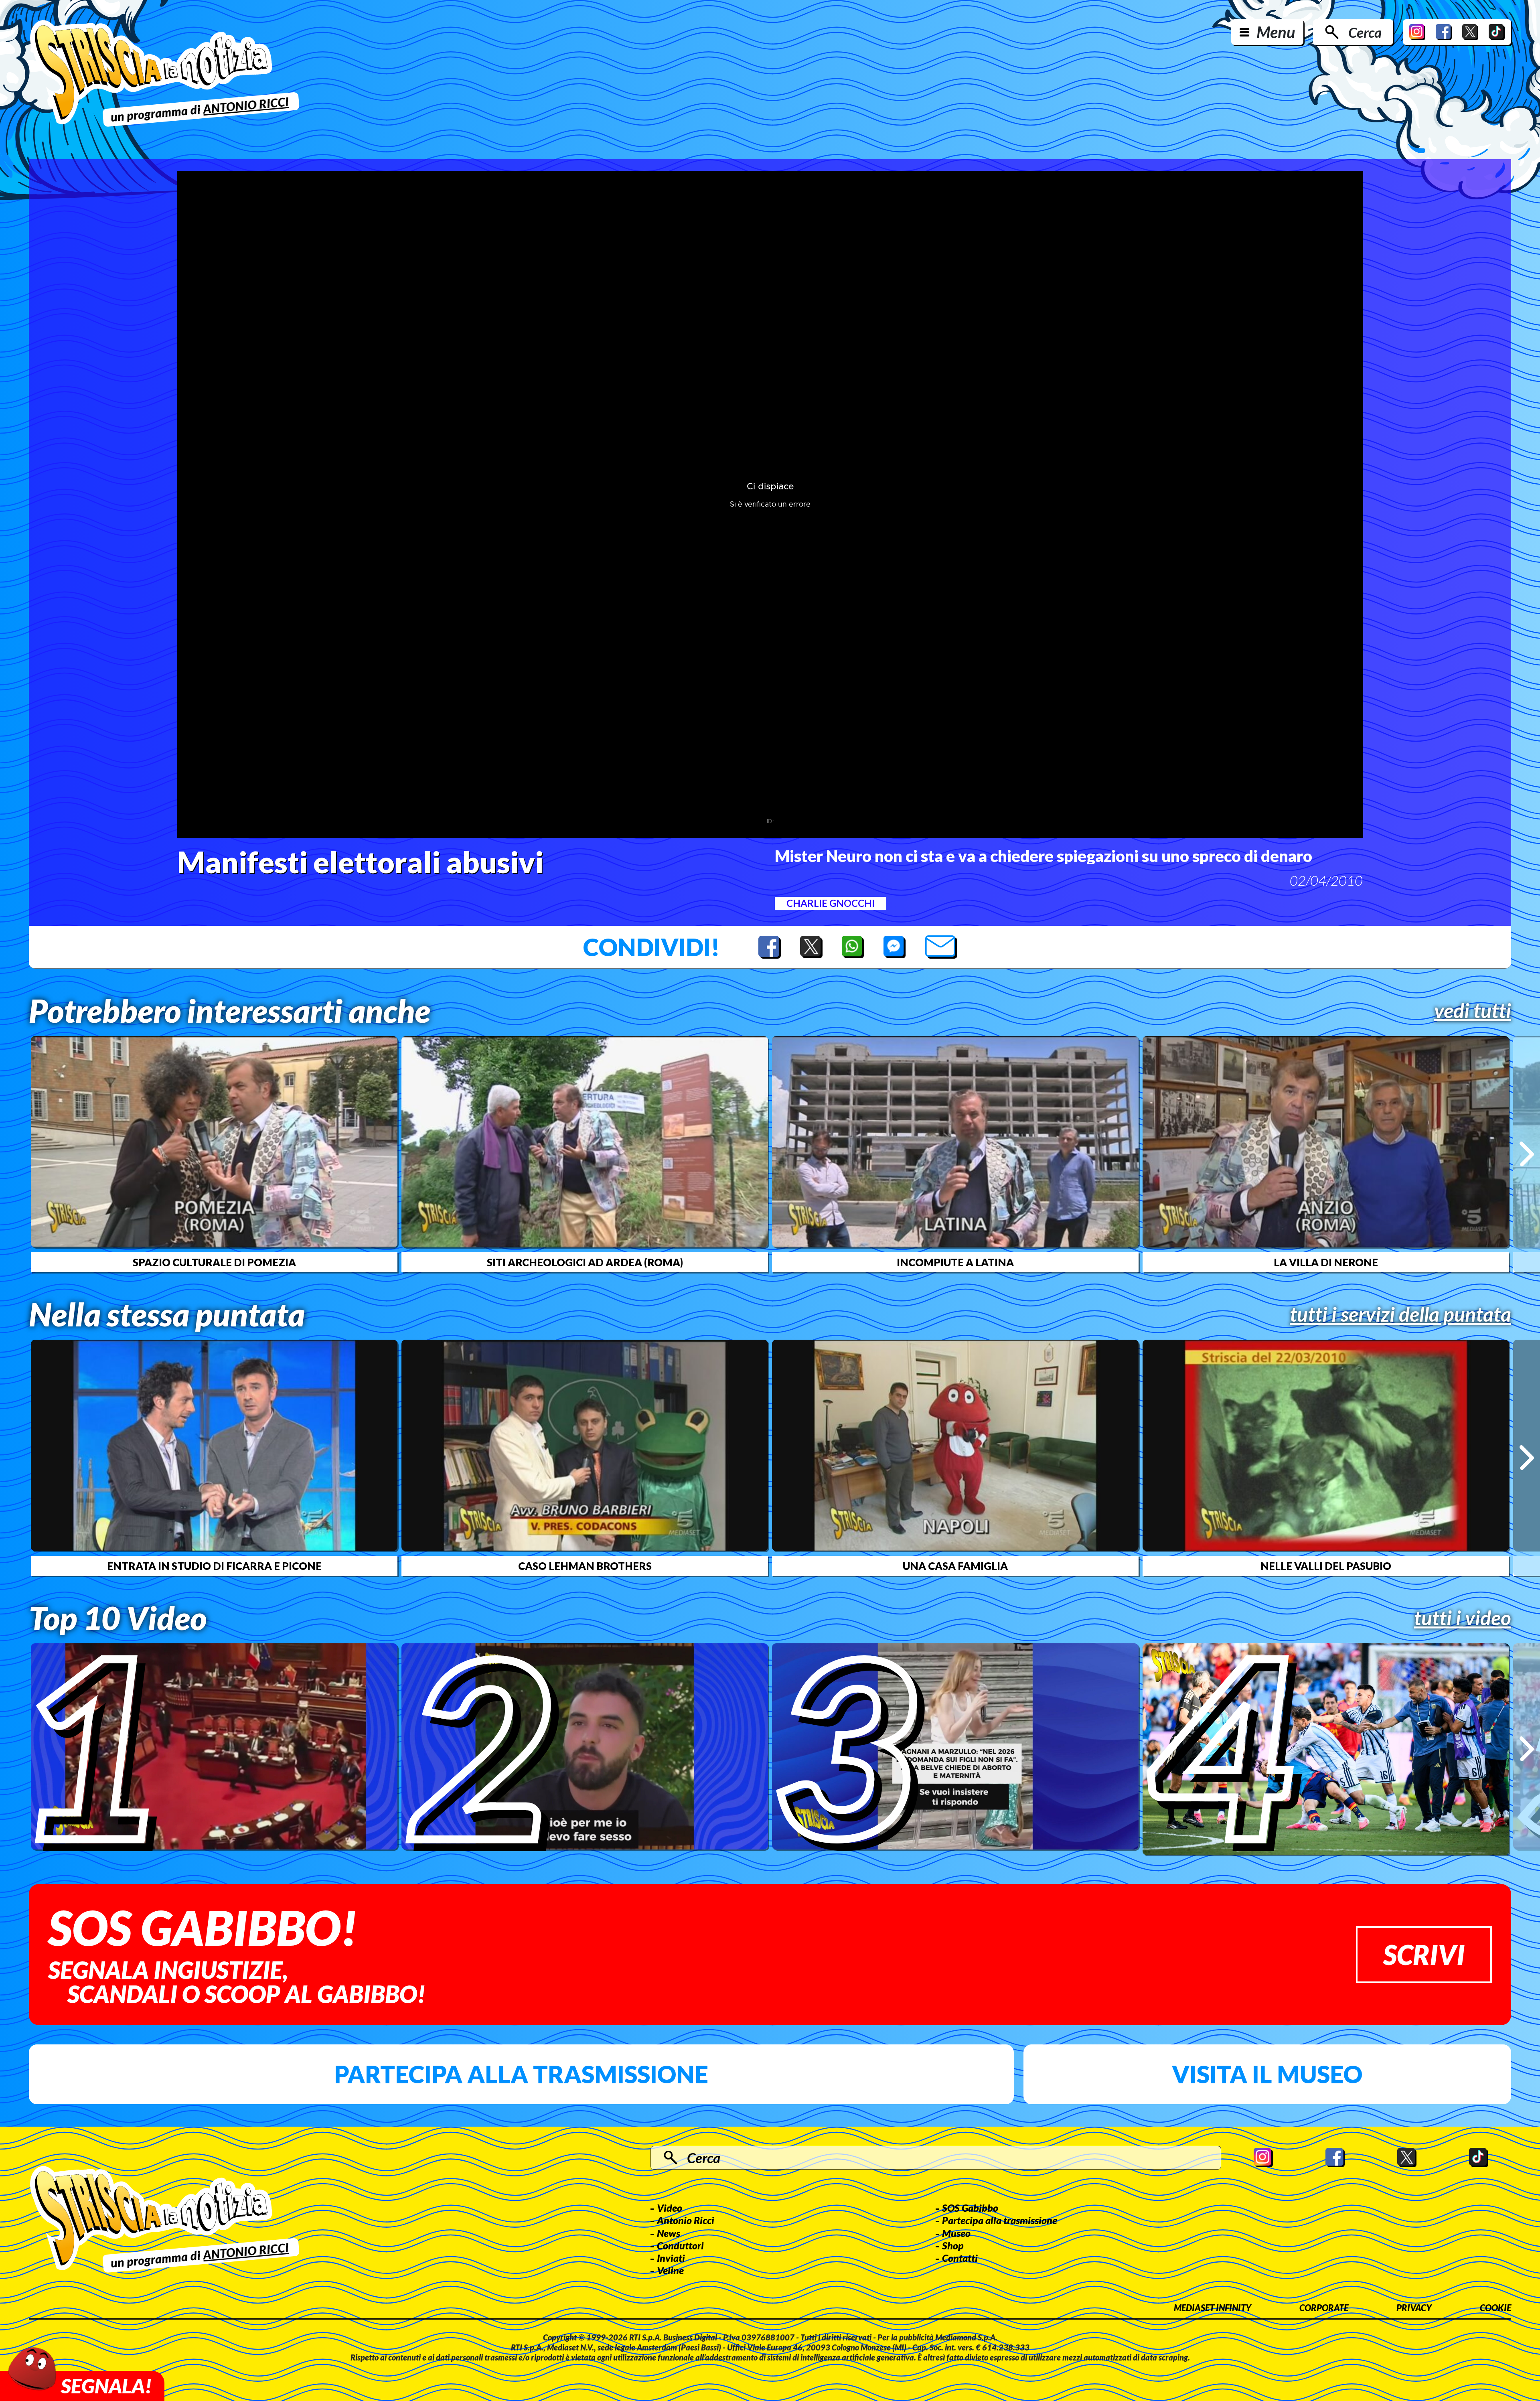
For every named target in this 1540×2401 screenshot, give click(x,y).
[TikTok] (1497, 32)
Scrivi (1424, 1954)
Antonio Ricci (686, 2220)
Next (1527, 1154)
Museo (956, 2233)
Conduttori (680, 2245)
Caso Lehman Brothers (585, 1566)
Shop (953, 2245)
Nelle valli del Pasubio (1326, 1566)
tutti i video (1463, 1618)
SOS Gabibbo (970, 2208)
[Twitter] (1470, 32)
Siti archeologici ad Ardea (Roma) (585, 1262)
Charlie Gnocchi (831, 903)
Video (670, 2208)
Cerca (1365, 32)
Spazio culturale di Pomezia (214, 1262)
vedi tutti (1473, 1010)
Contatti (960, 2258)
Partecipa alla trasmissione (521, 2074)
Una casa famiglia (955, 1566)
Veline (670, 2270)
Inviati (671, 2258)
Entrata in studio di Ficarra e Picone (214, 1566)
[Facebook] (1444, 32)
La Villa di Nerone (1326, 1262)
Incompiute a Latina (955, 1262)
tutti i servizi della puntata (1400, 1314)
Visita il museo (1267, 2074)
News (669, 2233)
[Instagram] (1417, 32)
